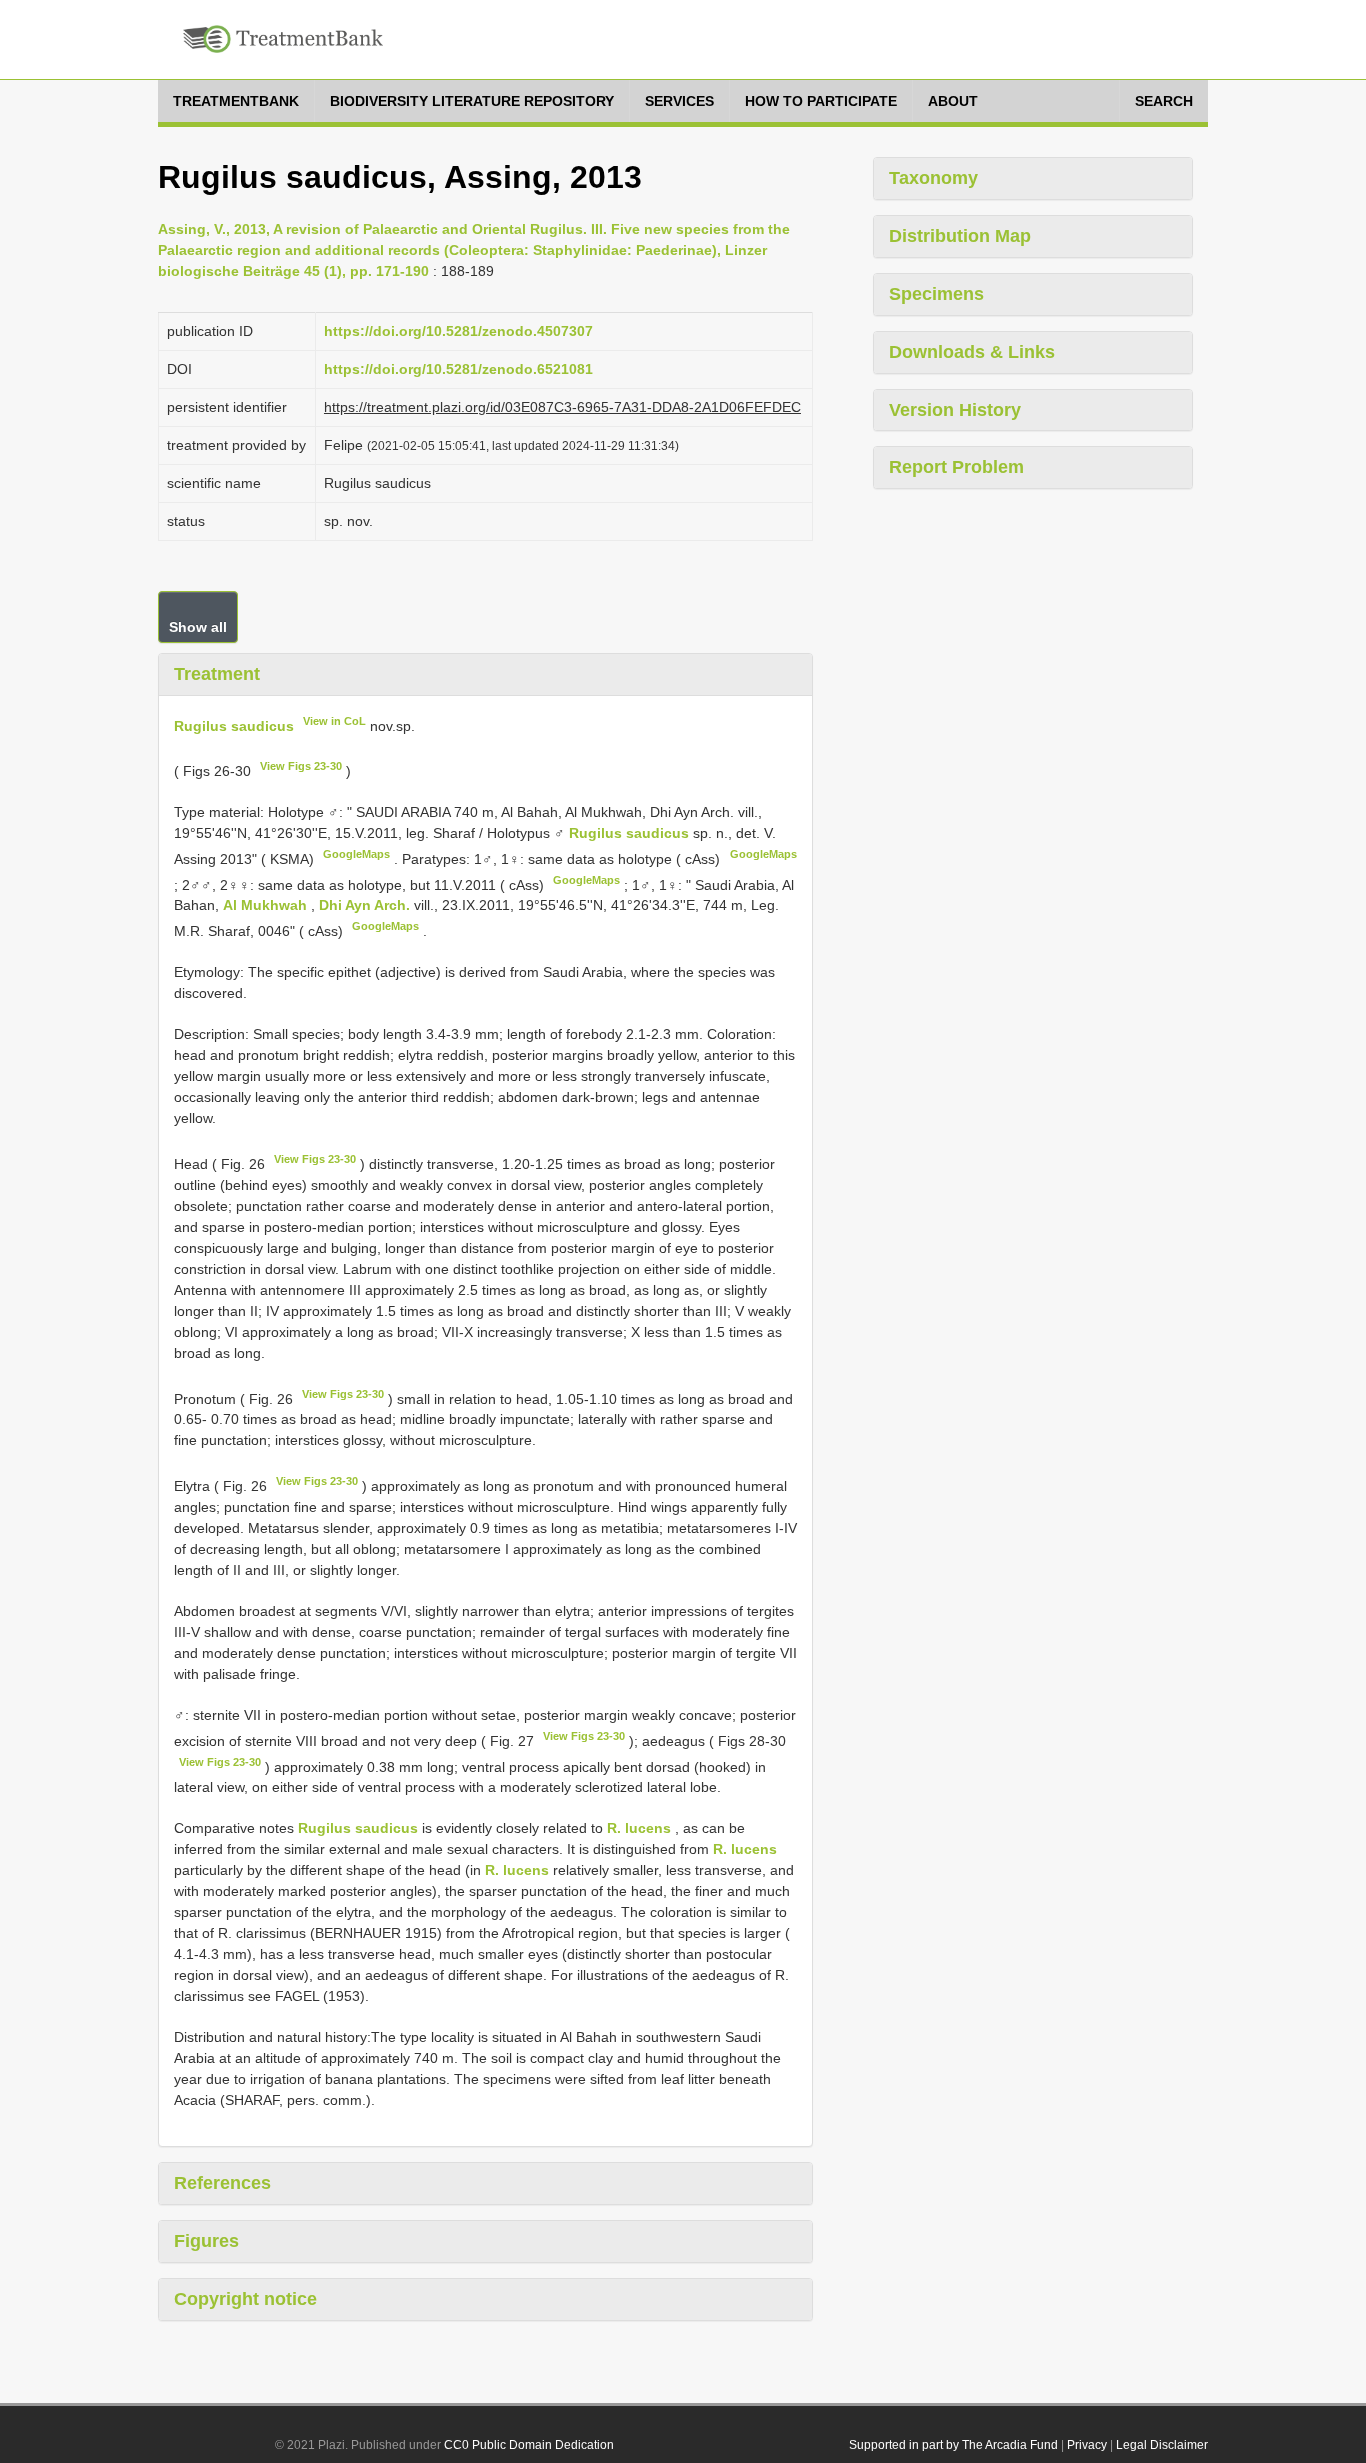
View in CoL (334, 721)
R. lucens (639, 1828)
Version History (955, 410)
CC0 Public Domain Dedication (529, 2445)
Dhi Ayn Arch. (366, 905)
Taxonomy (933, 178)
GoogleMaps (356, 854)
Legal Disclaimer (1162, 2445)
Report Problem (956, 467)
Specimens (936, 294)
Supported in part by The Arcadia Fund (953, 2445)
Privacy (1087, 2445)
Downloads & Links (972, 352)
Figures (206, 2241)
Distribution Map (960, 236)
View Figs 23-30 (301, 766)
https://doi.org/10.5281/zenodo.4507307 (458, 331)
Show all (198, 627)
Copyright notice (245, 2299)
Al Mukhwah (267, 905)
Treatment (217, 674)
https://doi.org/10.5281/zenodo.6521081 (458, 369)
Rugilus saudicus (234, 725)
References (222, 2183)
